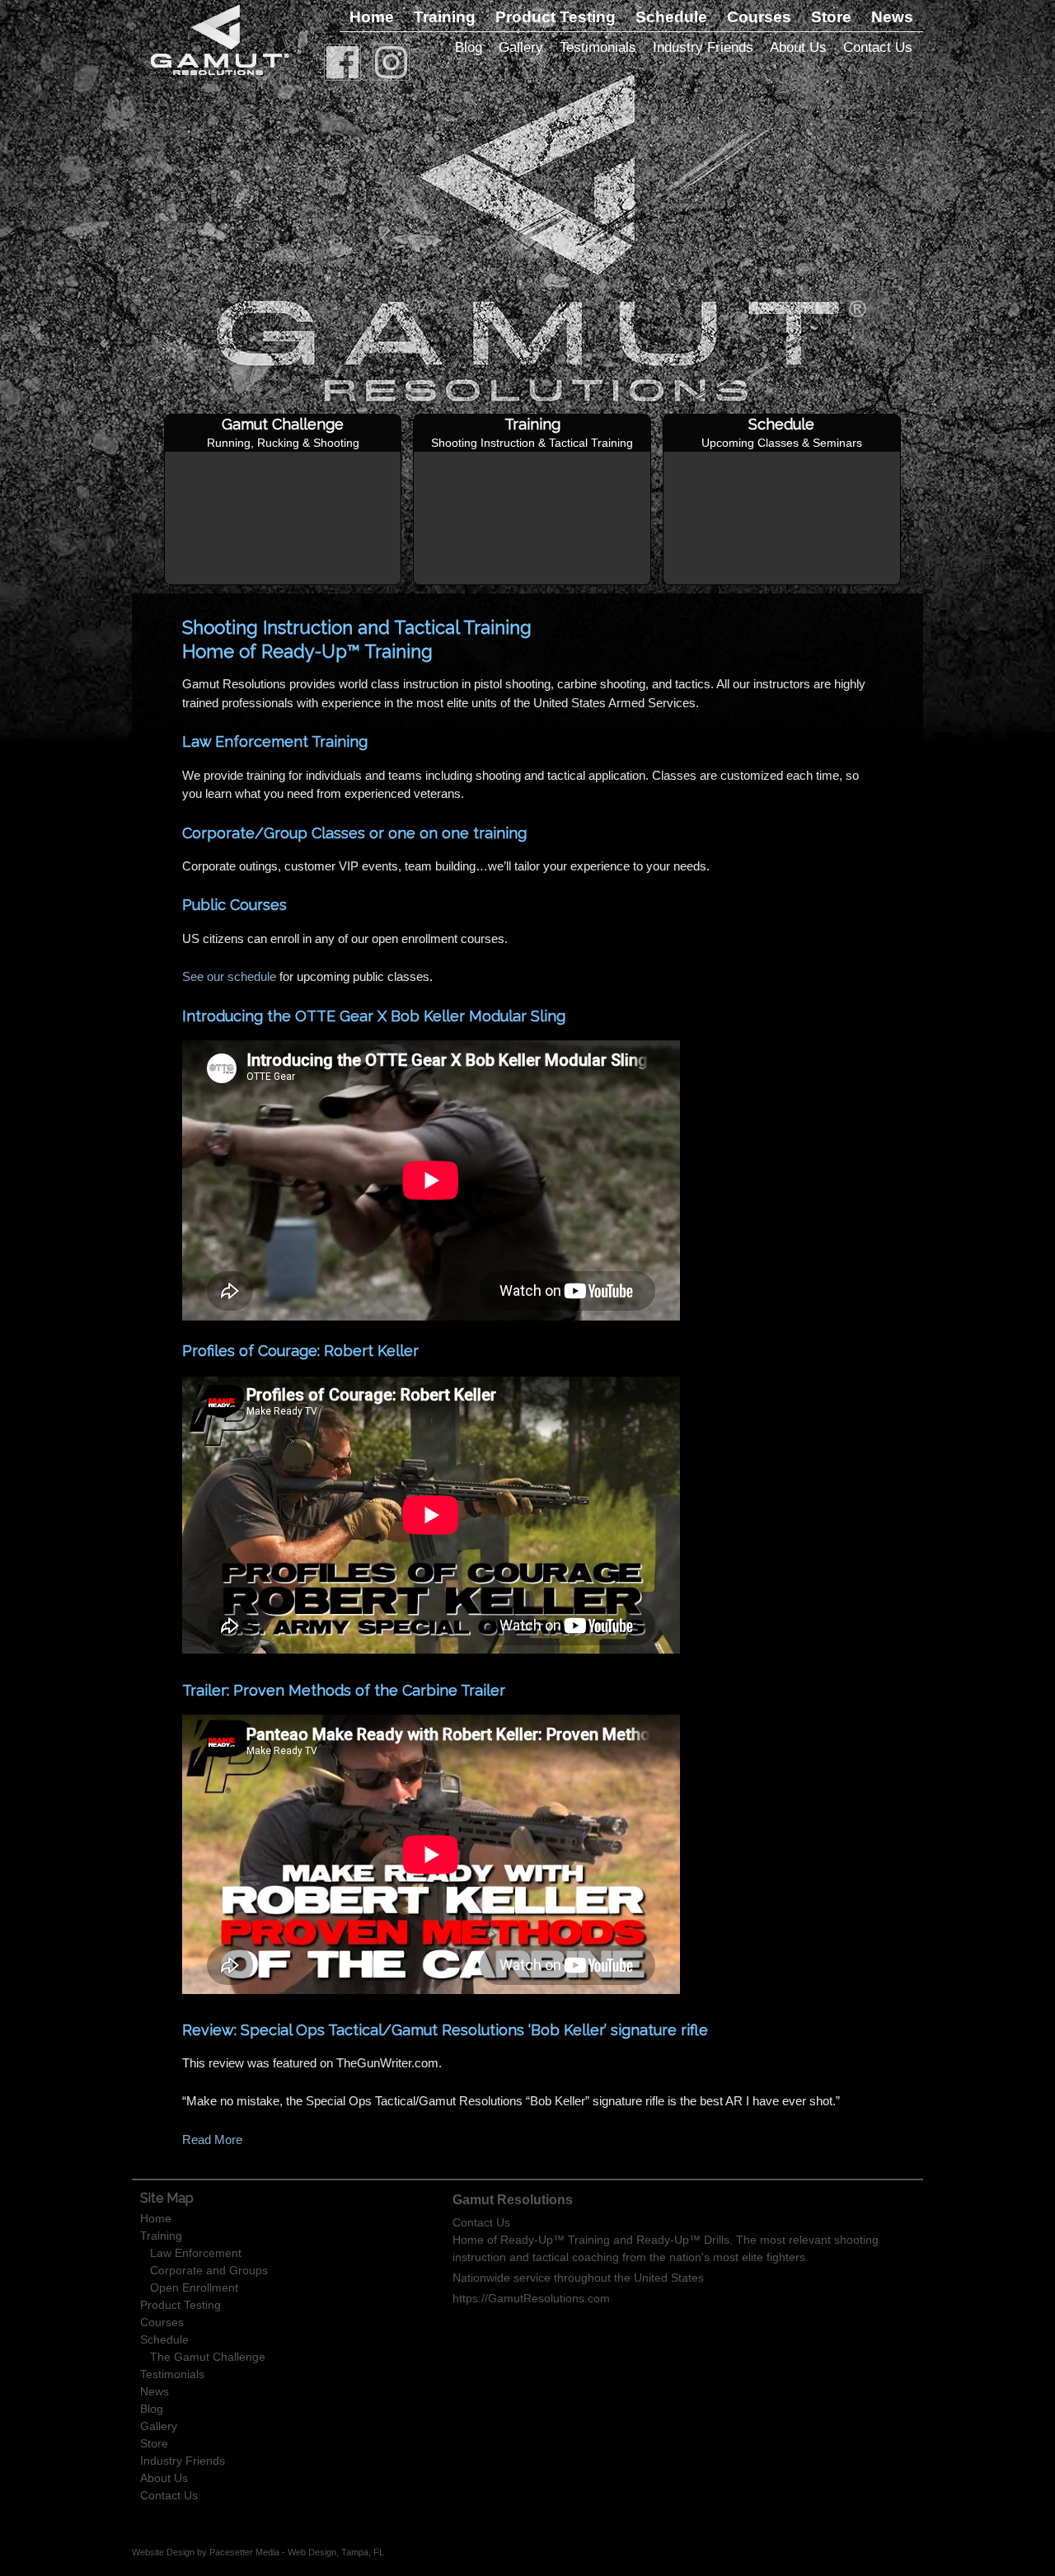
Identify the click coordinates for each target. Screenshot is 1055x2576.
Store (831, 17)
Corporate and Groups (209, 2270)
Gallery (521, 47)
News (892, 17)
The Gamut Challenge (208, 2357)
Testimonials (598, 47)
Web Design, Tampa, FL (336, 2552)
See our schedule (229, 976)
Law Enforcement (196, 2253)
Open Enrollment (194, 2287)
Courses (759, 17)
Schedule (671, 17)
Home (372, 17)
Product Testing (556, 17)
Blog (469, 47)
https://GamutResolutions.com (531, 2298)
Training (445, 17)
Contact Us (878, 47)
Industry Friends (703, 47)
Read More (212, 2140)
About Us (798, 47)
